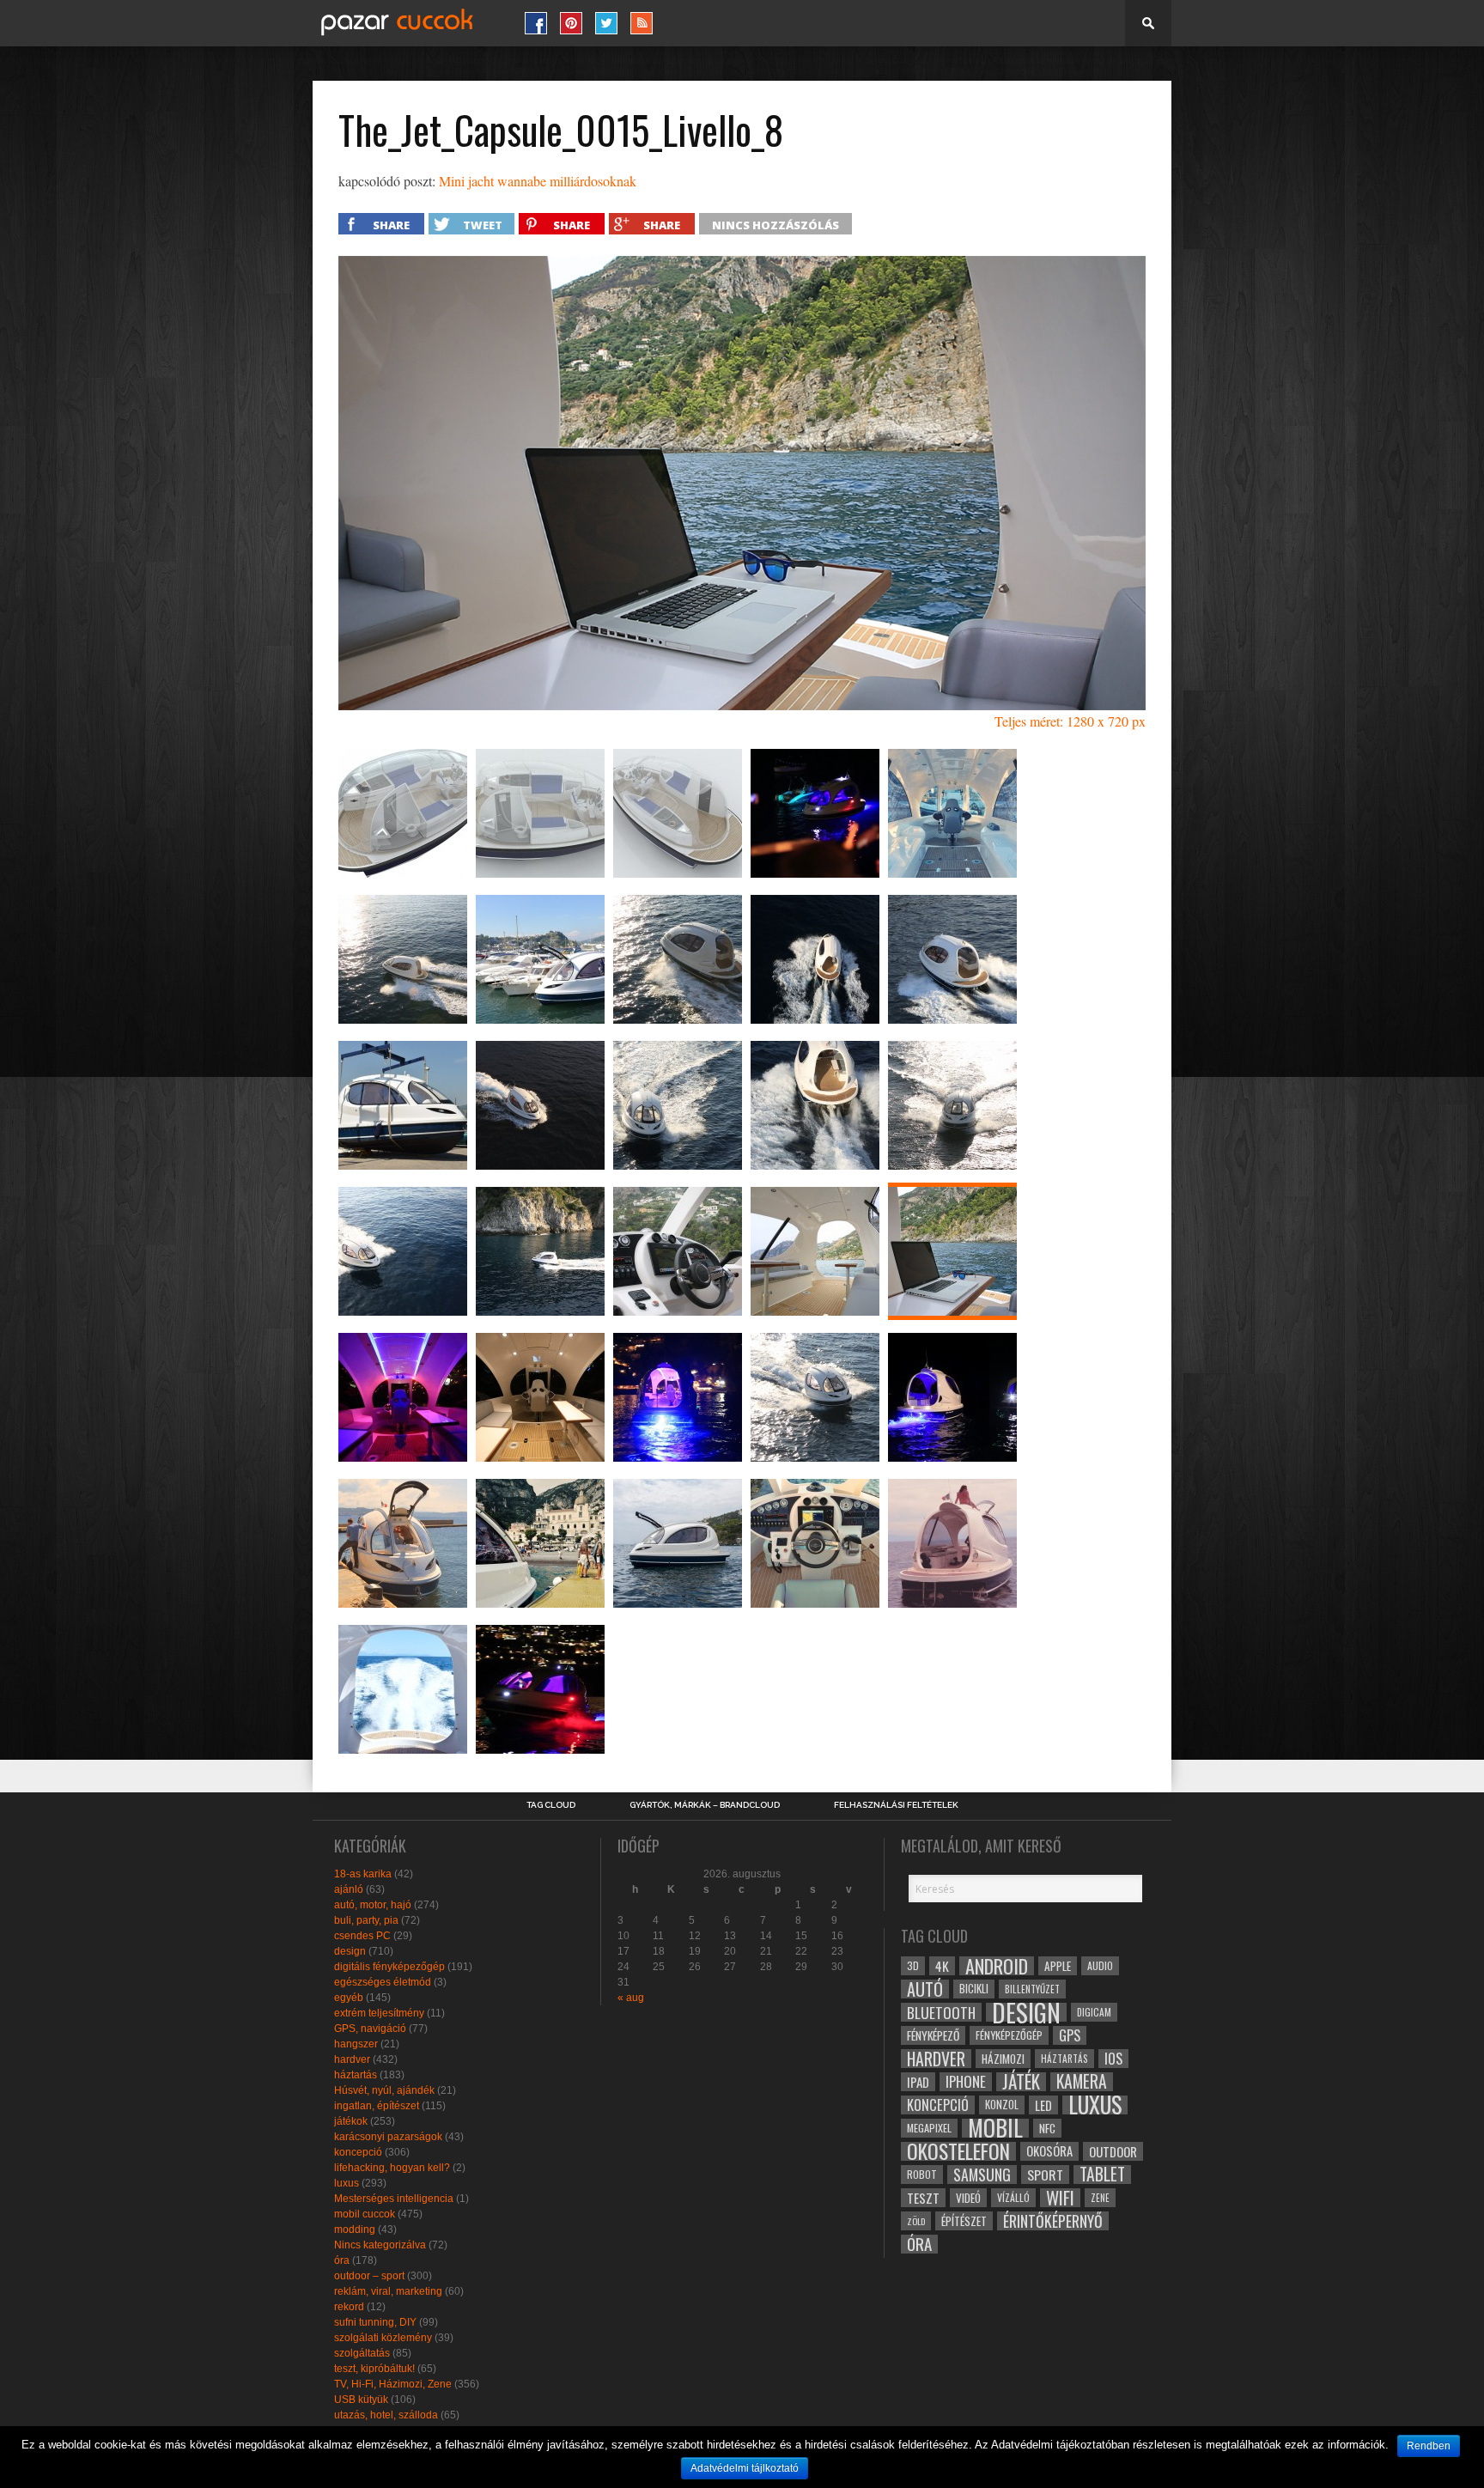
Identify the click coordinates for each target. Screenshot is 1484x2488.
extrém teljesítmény (379, 2013)
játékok (351, 2121)
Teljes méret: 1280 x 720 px (1070, 721)
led (1043, 2105)
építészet (964, 2221)
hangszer (356, 2044)
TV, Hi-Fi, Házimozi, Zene (393, 2384)
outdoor (1113, 2151)
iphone (966, 2082)
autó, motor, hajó (373, 1905)
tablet (1102, 2175)
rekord (349, 2307)
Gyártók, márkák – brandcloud (705, 1805)
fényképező (933, 2035)
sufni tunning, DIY (375, 2322)
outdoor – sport (369, 2276)
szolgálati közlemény (383, 2338)
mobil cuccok (365, 2214)
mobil (995, 2128)
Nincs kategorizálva (380, 2245)
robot (922, 2174)
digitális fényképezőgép (389, 1967)
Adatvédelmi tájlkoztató (745, 2468)
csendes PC (362, 1936)
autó (925, 1989)
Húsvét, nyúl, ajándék (384, 2090)
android (997, 1966)
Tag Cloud (551, 1805)
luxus (347, 2183)
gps (1070, 2035)
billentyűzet (1032, 1989)
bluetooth (941, 2012)
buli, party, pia (366, 1920)
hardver (352, 2059)
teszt (923, 2198)
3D (913, 1965)
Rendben (1429, 2446)
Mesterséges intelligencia (394, 2199)
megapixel (929, 2128)
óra (342, 2260)
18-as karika (363, 1874)
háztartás (356, 2075)
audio (1100, 1965)
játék (1021, 2082)
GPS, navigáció (370, 2029)
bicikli (974, 1989)
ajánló (349, 1889)
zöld (916, 2221)
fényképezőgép (1009, 2035)
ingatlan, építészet (377, 2106)
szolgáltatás (362, 2353)
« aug (631, 1998)
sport (1045, 2175)
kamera (1082, 2082)
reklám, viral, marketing (388, 2291)
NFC (1047, 2128)
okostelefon (958, 2151)
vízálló (1013, 2197)
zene (1100, 2198)
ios (1113, 2059)
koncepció (358, 2152)
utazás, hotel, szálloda (386, 2415)
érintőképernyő (1053, 2221)
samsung (982, 2175)
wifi (1060, 2198)
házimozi (1003, 2059)
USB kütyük (361, 2400)
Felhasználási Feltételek (896, 1805)
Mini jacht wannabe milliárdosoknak (538, 181)
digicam (1094, 2012)
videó (968, 2198)
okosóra (1049, 2151)
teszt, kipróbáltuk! (374, 2369)
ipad (918, 2082)
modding (355, 2229)
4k (942, 1966)
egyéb (349, 1998)
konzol (1002, 2105)
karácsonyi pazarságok (388, 2137)
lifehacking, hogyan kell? (392, 2168)
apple (1058, 1966)
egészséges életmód (383, 1982)
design (350, 1951)
